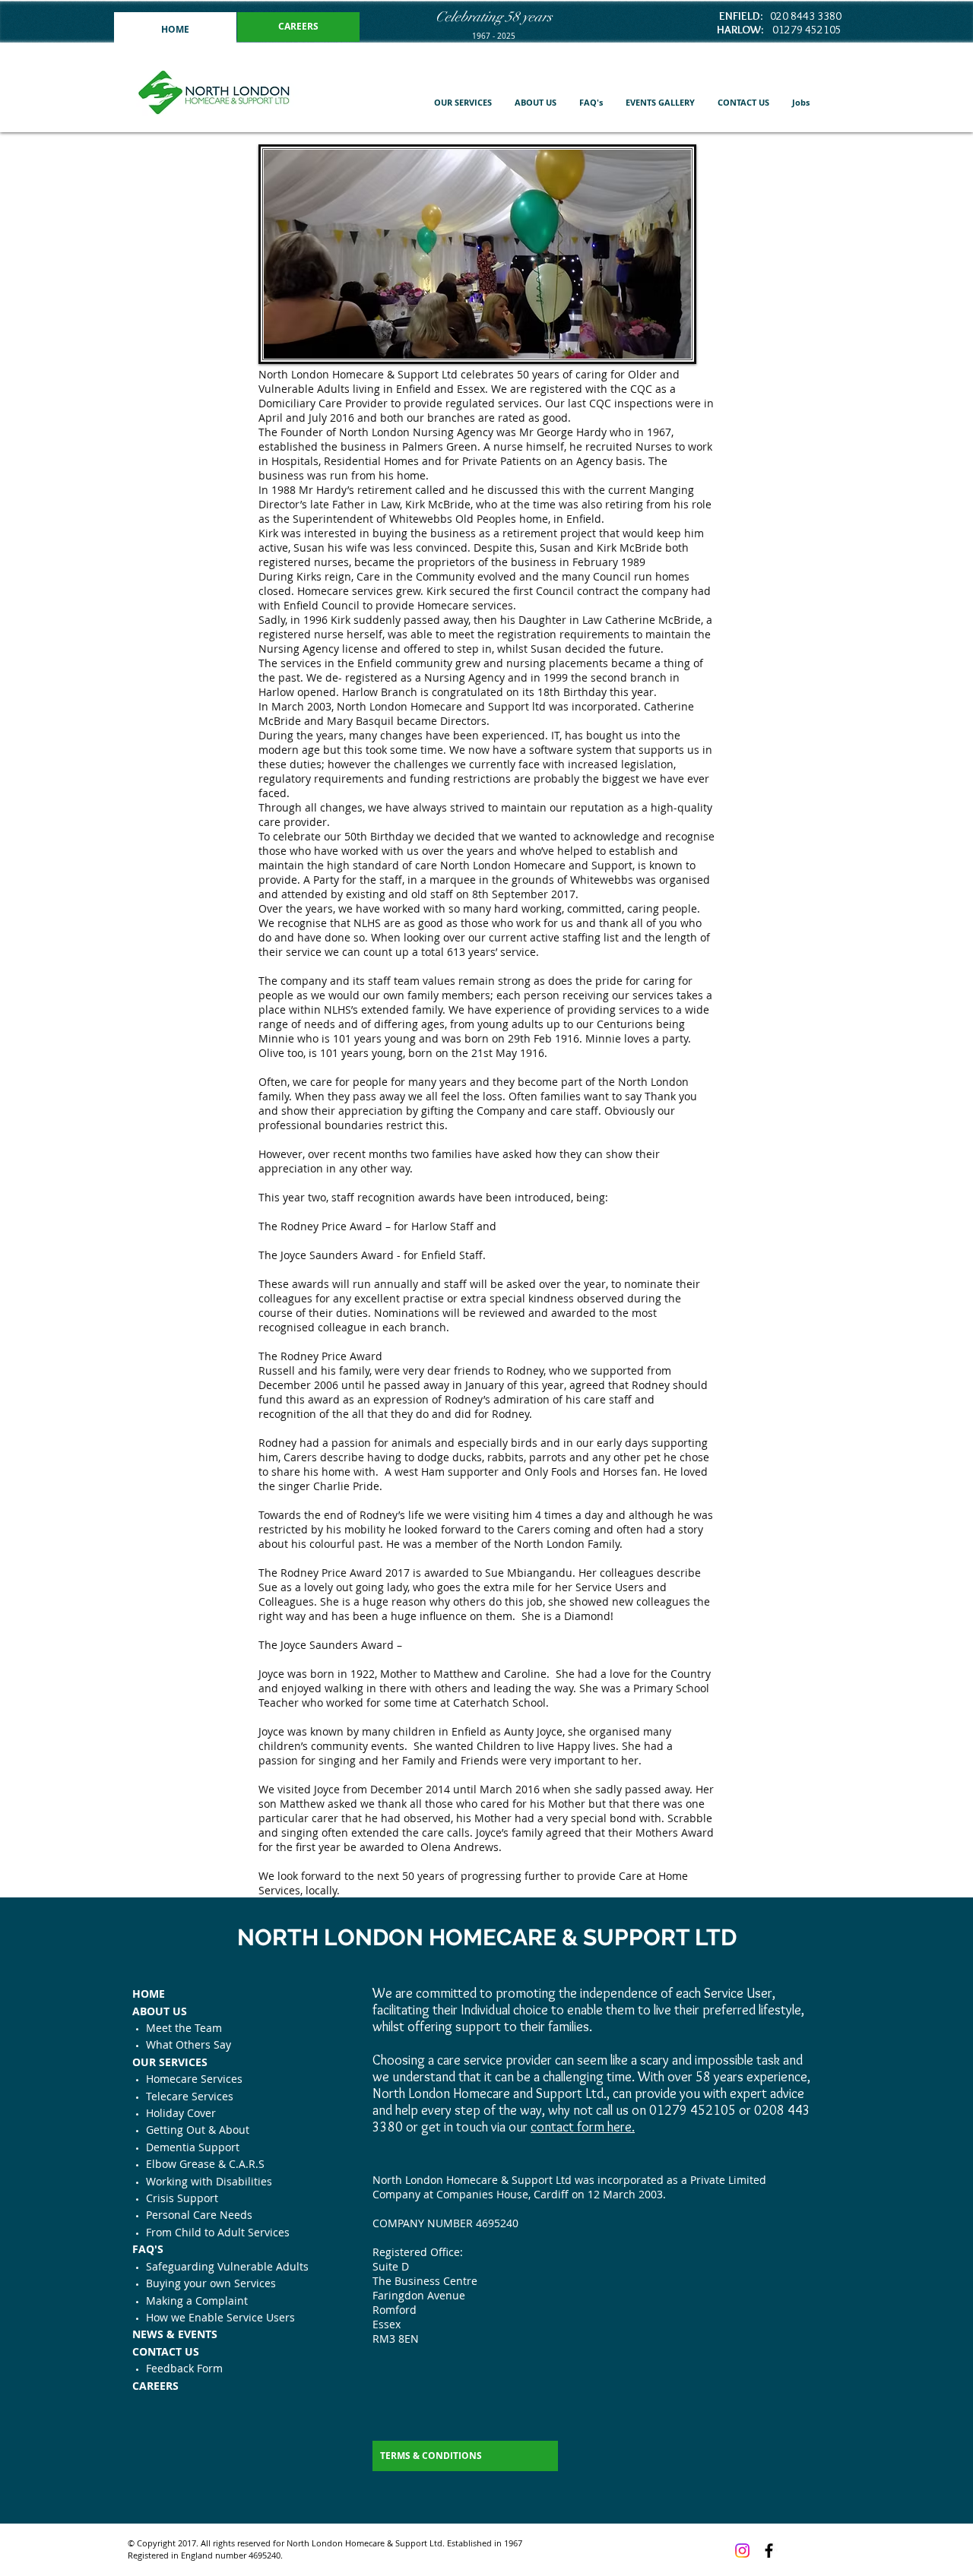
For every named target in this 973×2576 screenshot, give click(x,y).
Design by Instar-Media (330, 2555)
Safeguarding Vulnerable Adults (227, 2266)
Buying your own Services (211, 2283)
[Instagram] (742, 2551)
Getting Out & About (198, 2130)
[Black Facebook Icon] (769, 2551)
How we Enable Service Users (220, 2317)
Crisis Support (182, 2198)
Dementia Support (193, 2147)
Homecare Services (194, 2079)
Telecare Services (190, 2096)
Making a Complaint (197, 2301)
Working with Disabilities (209, 2181)
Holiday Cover (181, 2113)
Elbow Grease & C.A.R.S (205, 2164)
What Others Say (189, 2044)
